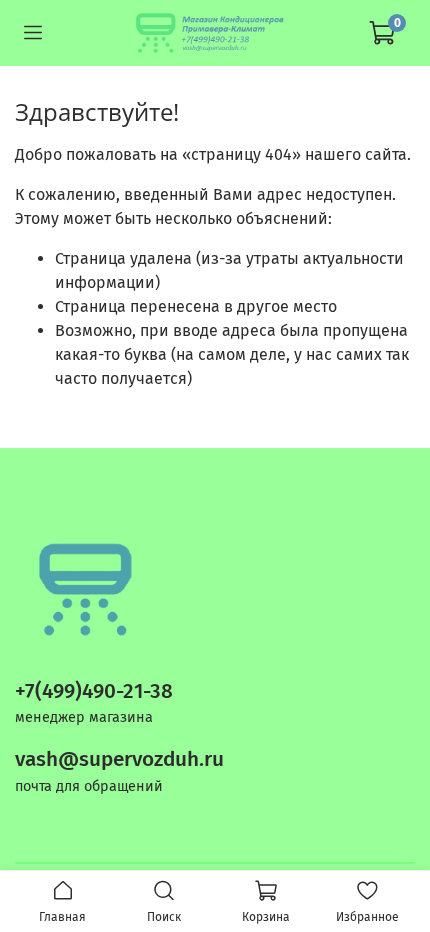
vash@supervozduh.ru (119, 759)
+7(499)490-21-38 (94, 691)
